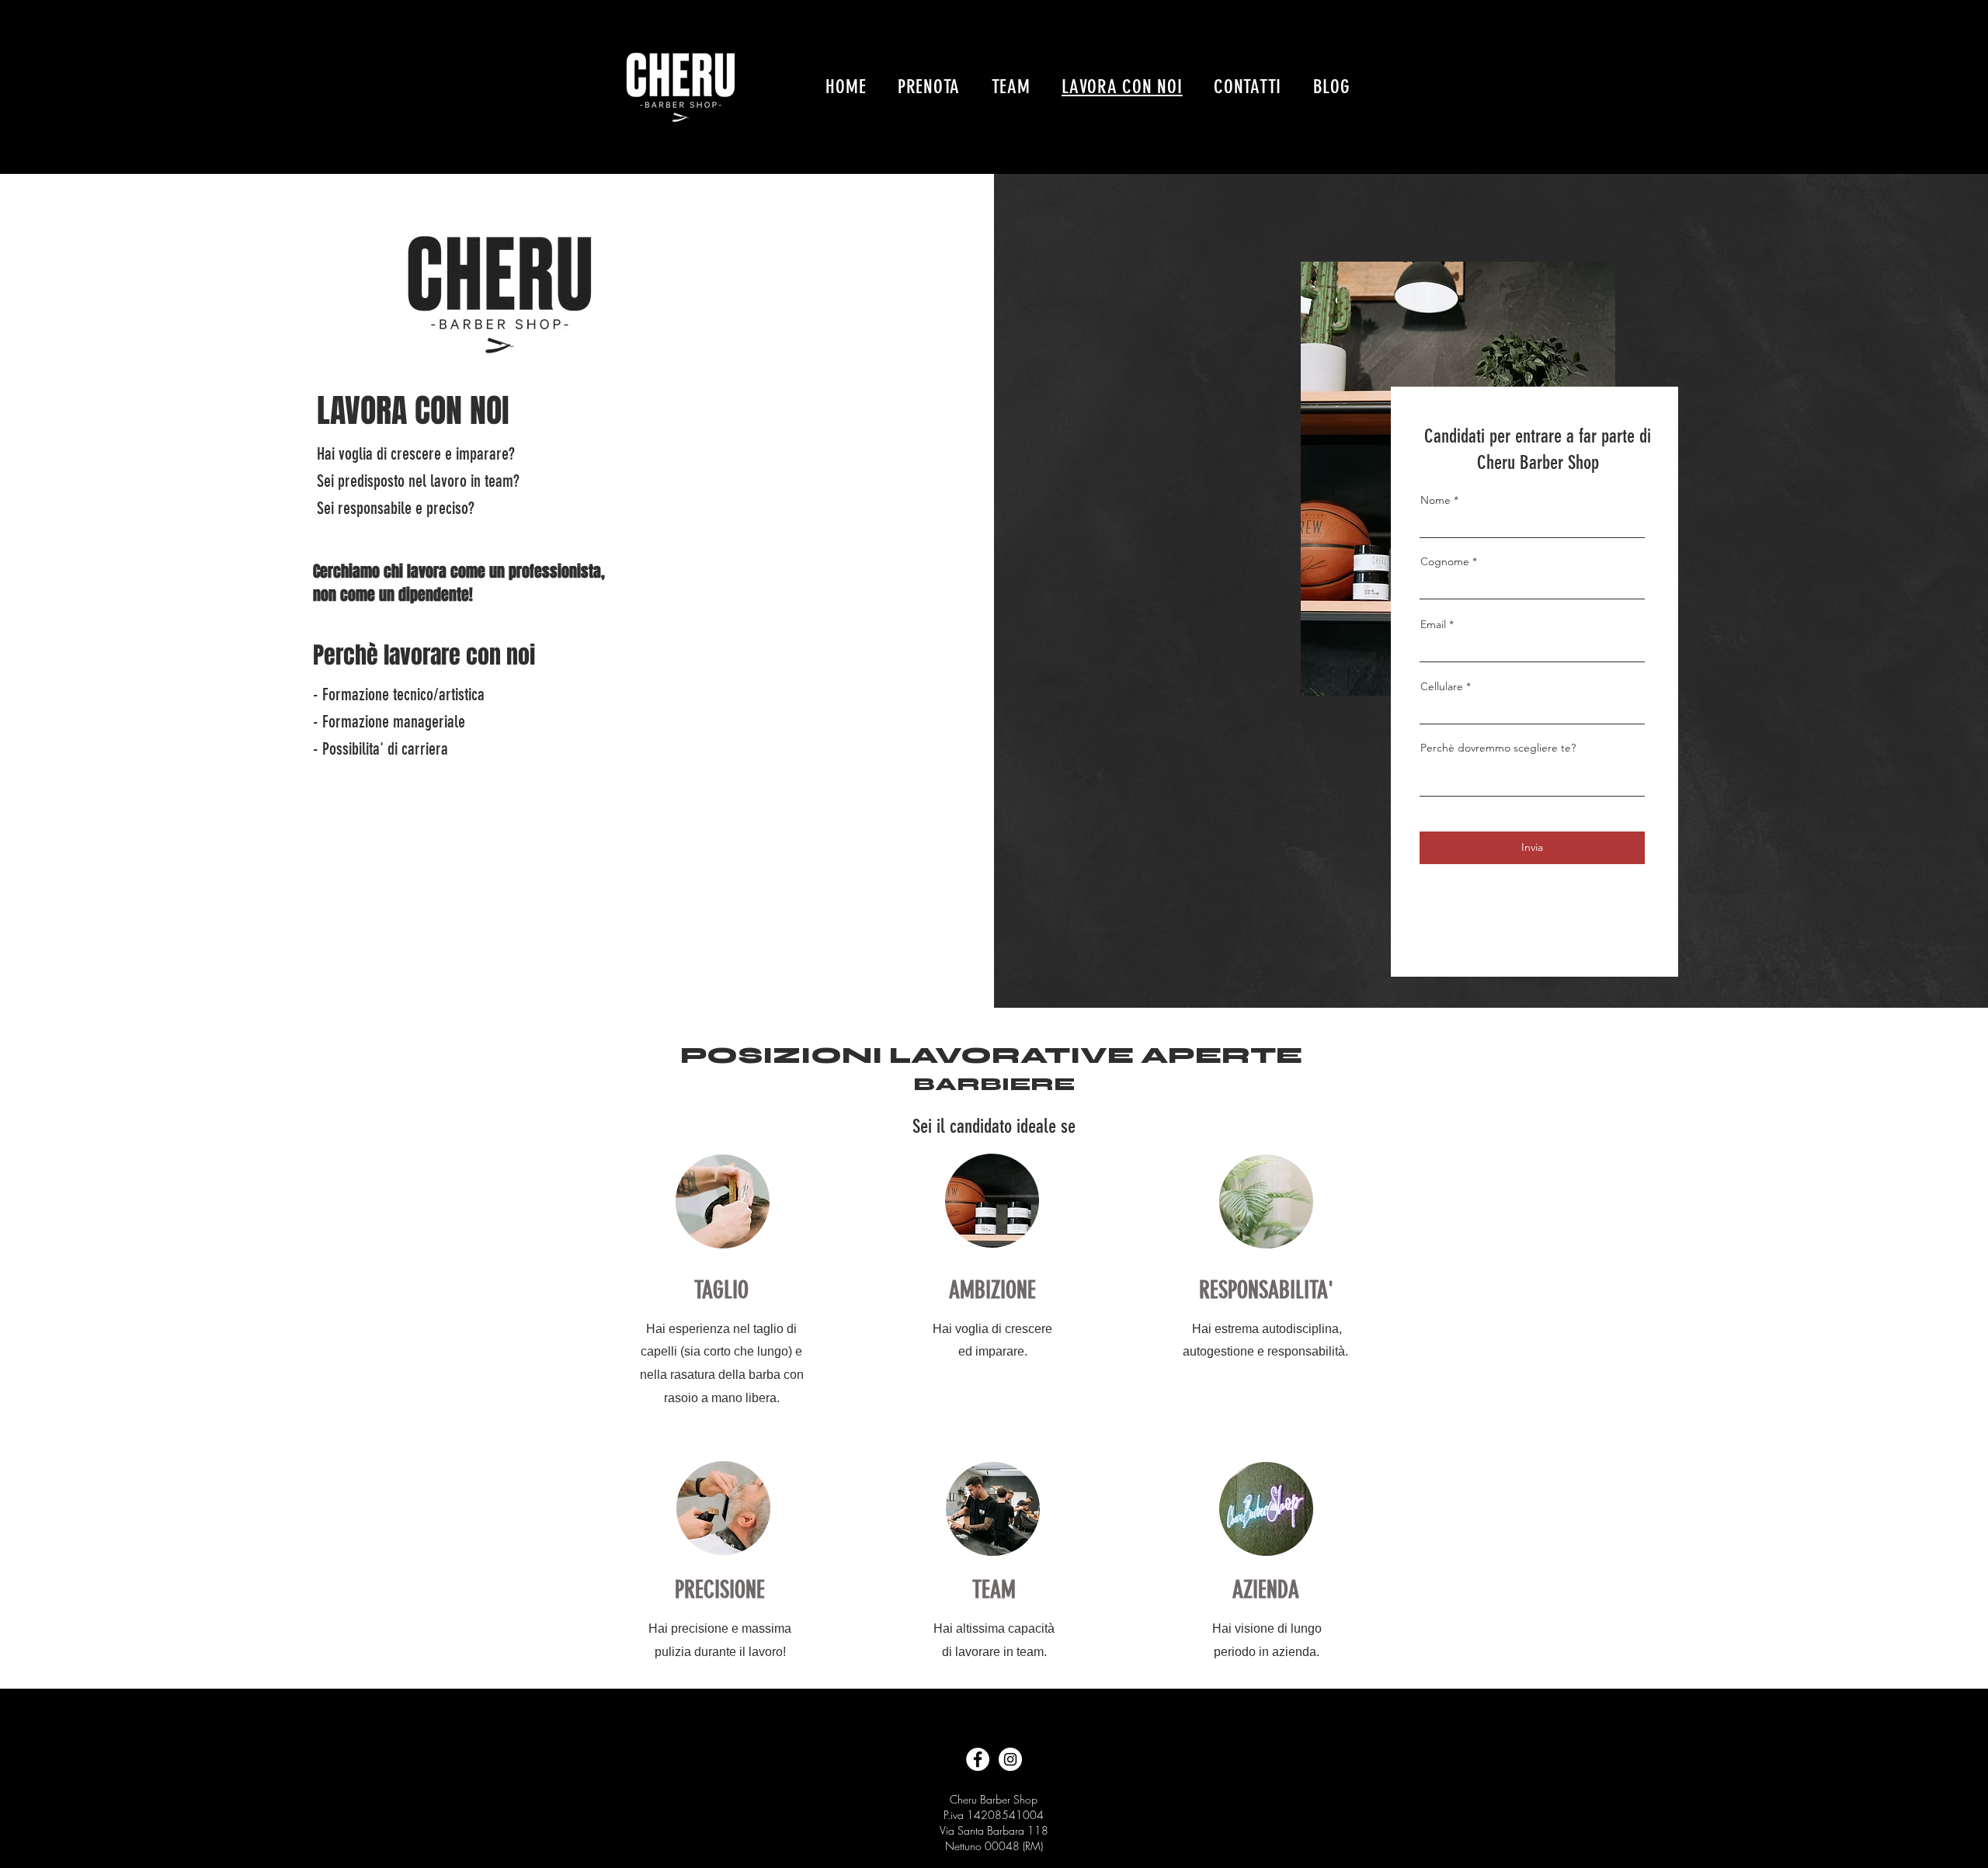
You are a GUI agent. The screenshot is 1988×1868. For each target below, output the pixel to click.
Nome (1435, 500)
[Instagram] (1010, 1759)
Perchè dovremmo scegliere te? (1498, 748)
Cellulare (1442, 686)
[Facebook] (978, 1759)
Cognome (1445, 561)
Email (1433, 624)
